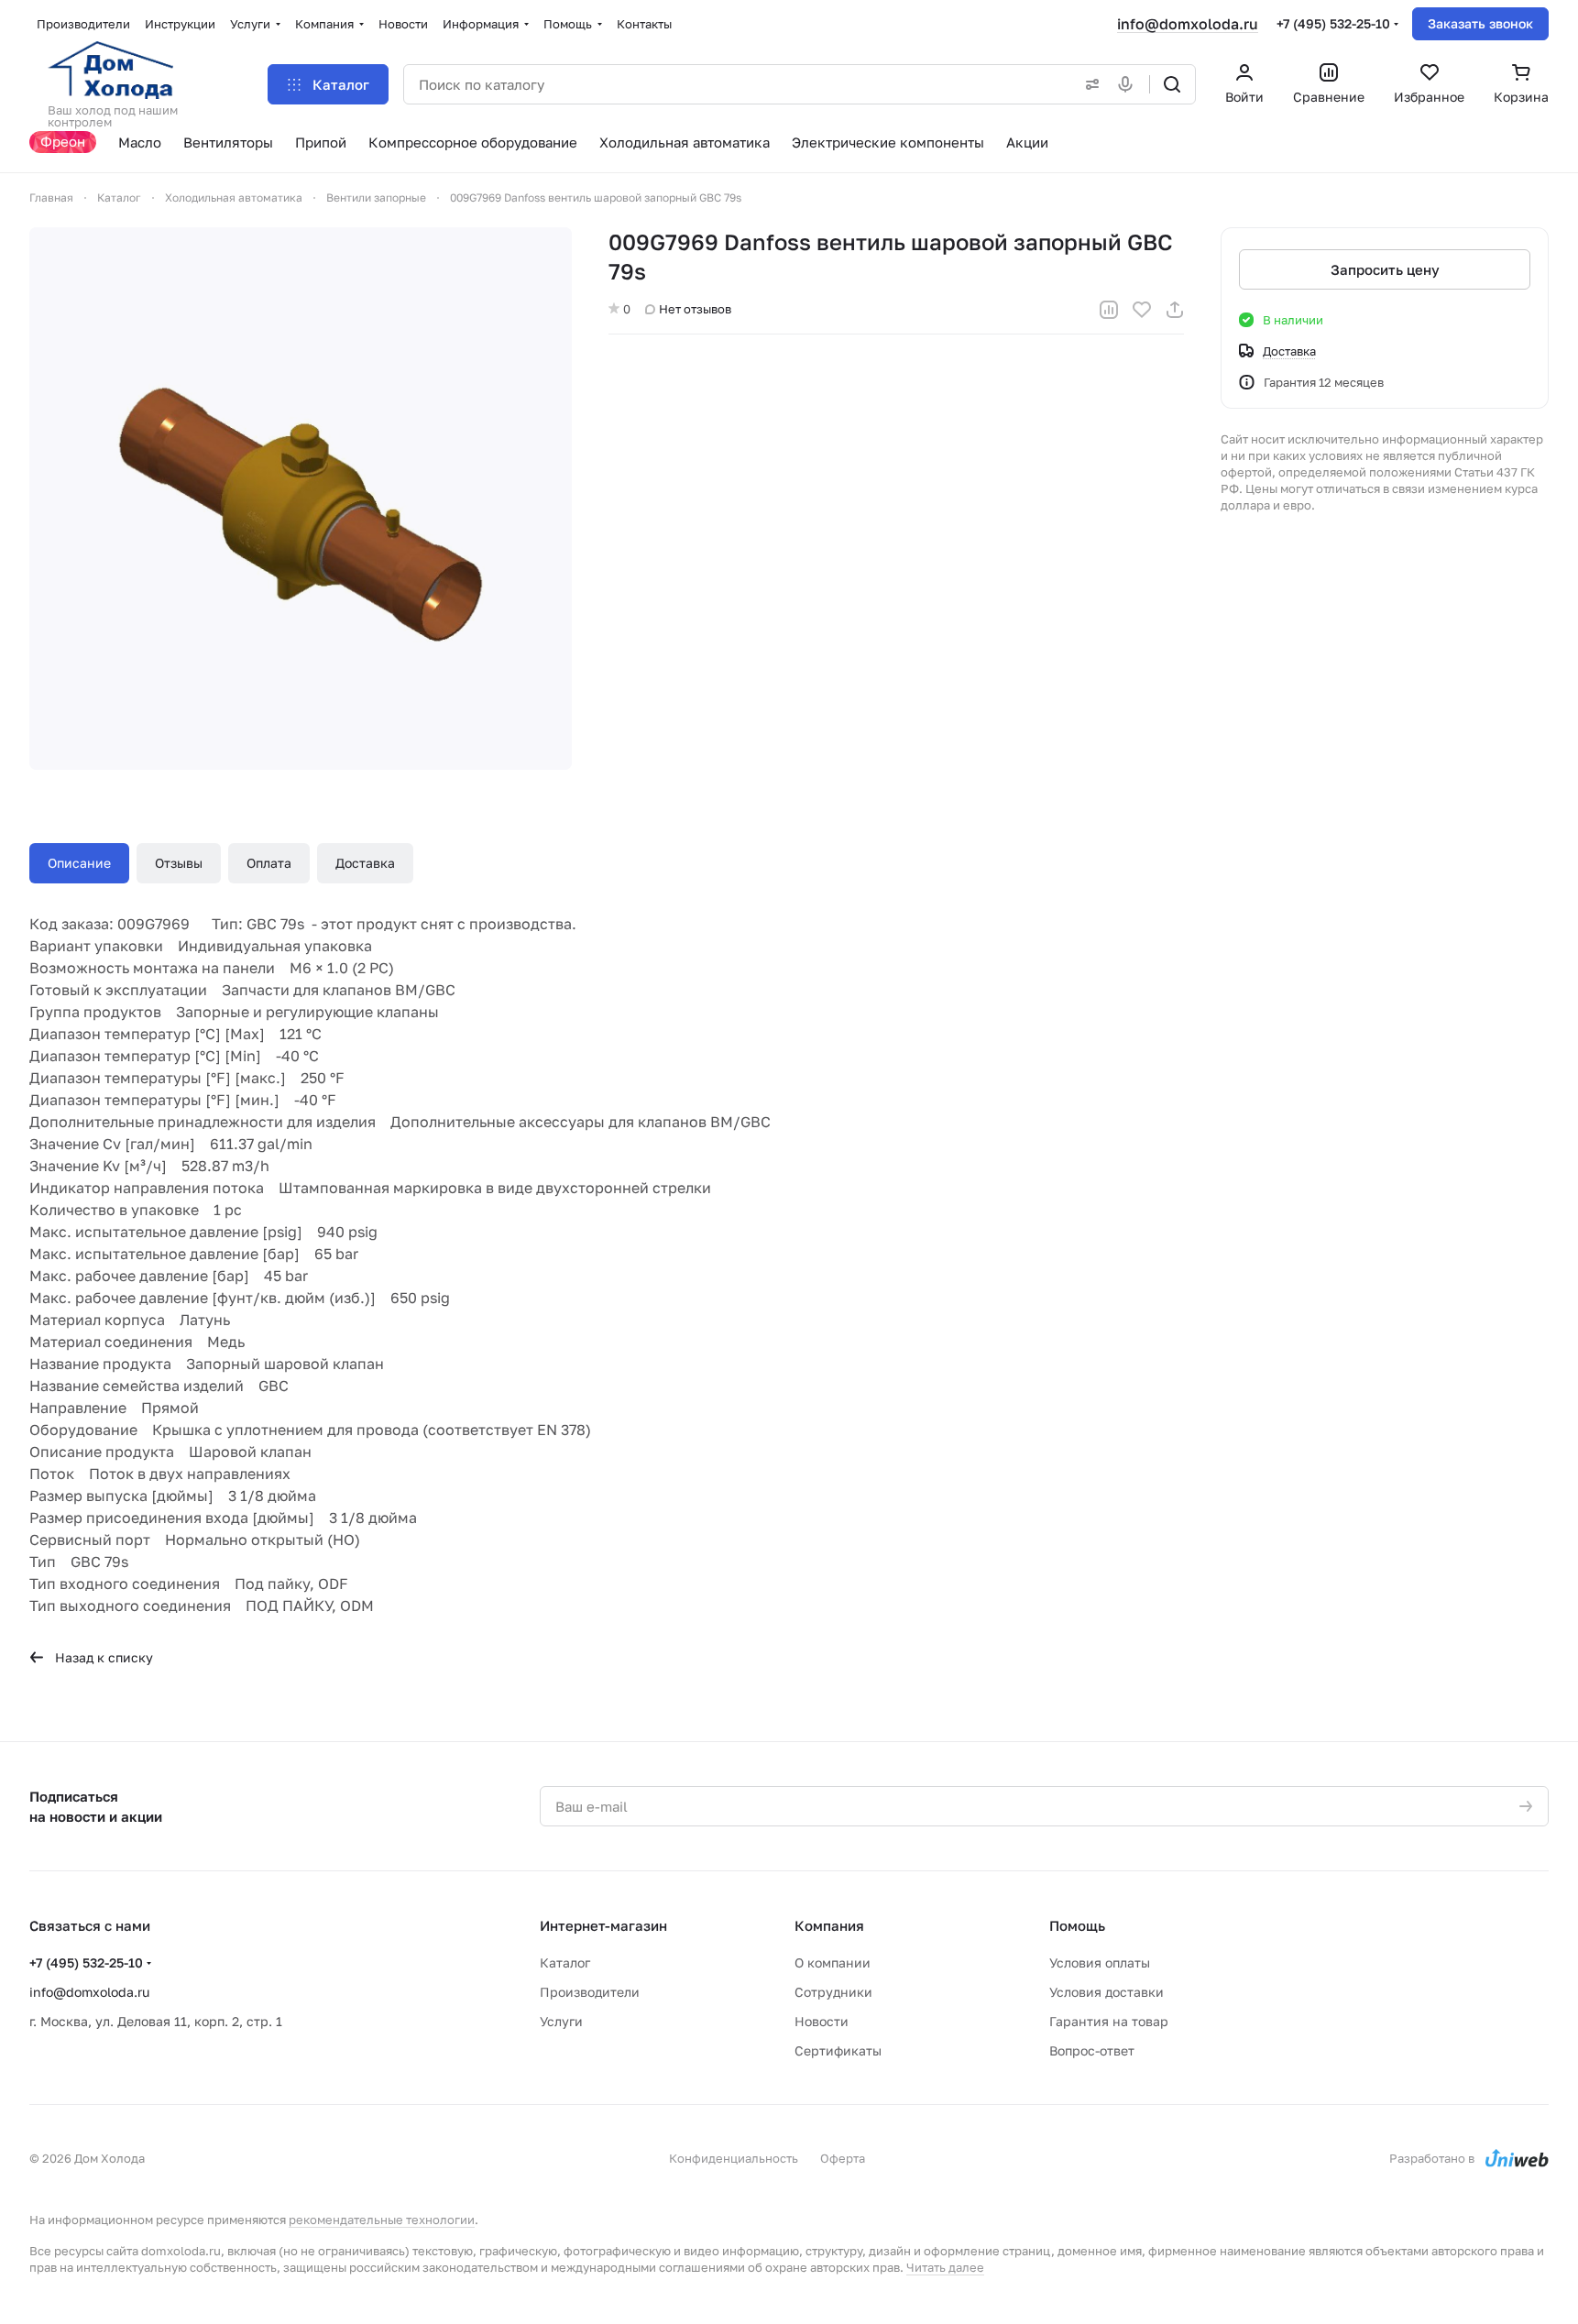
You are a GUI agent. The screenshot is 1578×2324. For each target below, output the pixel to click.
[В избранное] (1142, 310)
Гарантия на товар (1109, 2021)
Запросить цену (1385, 269)
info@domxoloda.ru (1188, 24)
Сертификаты (838, 2050)
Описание (79, 863)
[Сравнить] (1109, 310)
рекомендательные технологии (382, 2220)
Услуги (561, 2021)
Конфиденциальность (734, 2158)
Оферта (843, 2158)
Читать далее (945, 2267)
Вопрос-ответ (1092, 2050)
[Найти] (1172, 84)
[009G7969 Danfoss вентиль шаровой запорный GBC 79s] (301, 499)
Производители (590, 1992)
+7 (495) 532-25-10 (1333, 23)
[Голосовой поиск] (1129, 84)
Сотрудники (833, 1992)
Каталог (565, 1962)
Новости (822, 2021)
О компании (833, 1962)
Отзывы (179, 863)
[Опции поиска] (1089, 84)
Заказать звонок (1480, 23)
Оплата (269, 863)
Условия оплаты (1100, 1962)
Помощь (1077, 1925)
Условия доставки (1107, 1992)
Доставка (365, 863)
